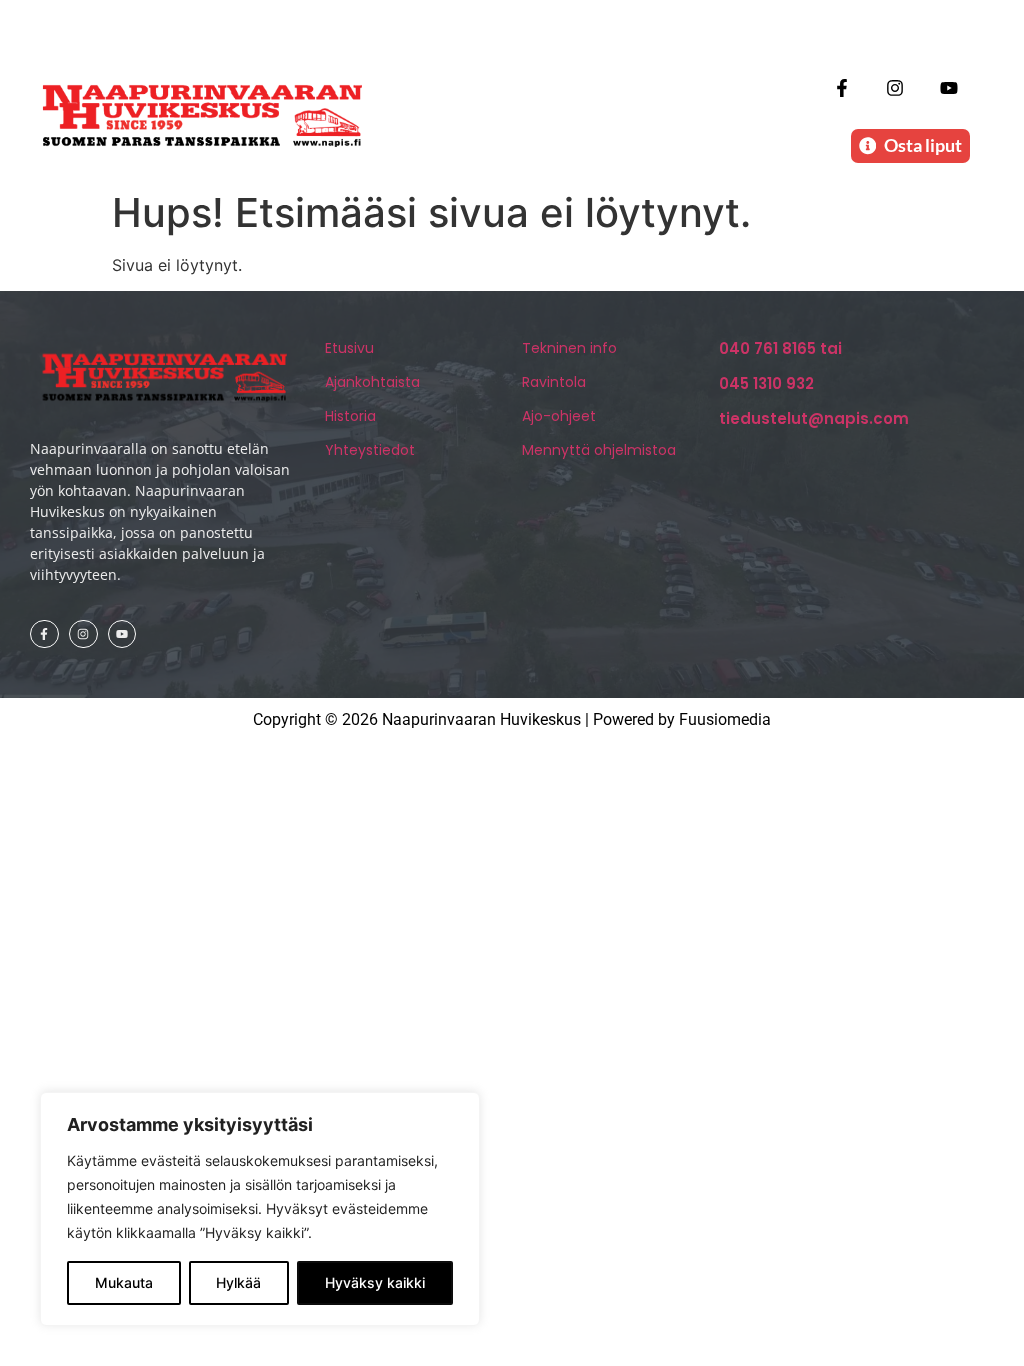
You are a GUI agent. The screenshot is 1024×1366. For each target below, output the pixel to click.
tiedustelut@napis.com (814, 418)
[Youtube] (948, 87)
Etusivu (349, 348)
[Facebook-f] (842, 87)
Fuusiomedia (725, 719)
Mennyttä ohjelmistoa (599, 450)
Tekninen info (569, 348)
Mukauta (124, 1282)
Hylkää (238, 1282)
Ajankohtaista (372, 382)
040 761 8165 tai (780, 348)
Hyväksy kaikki (375, 1282)
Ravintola (554, 382)
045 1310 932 (766, 383)
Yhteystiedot (370, 450)
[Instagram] (895, 87)
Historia (350, 416)
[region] (260, 1209)
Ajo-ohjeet (559, 416)
